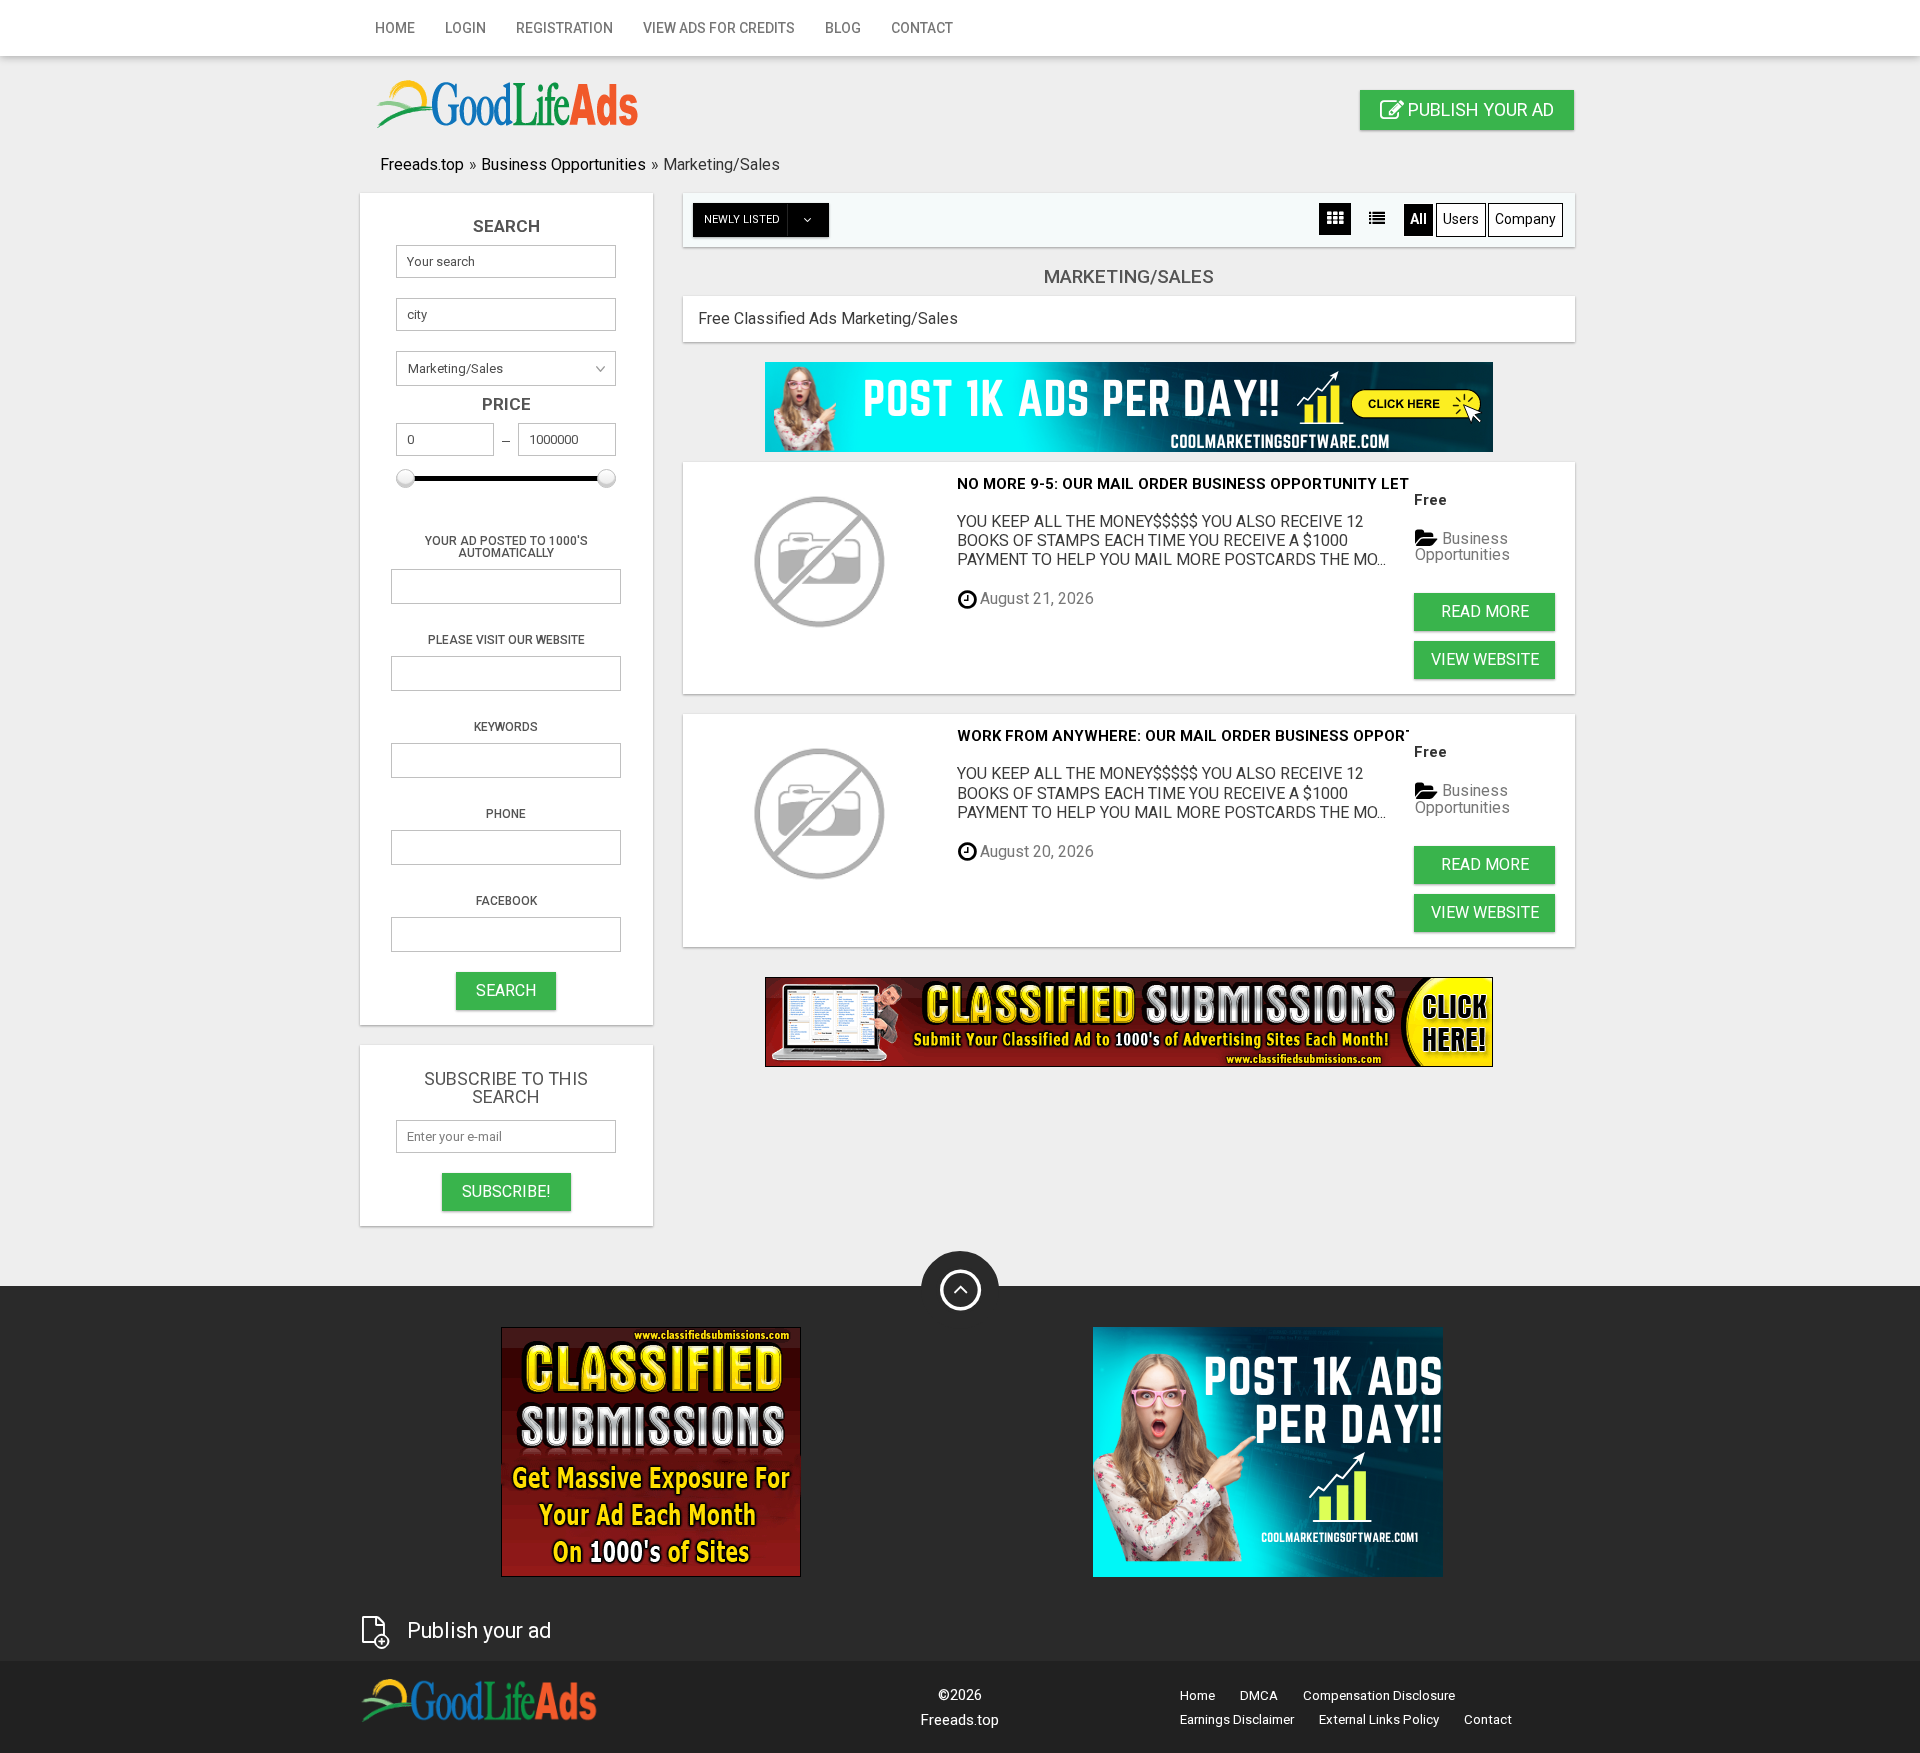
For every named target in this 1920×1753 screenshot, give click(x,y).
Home (395, 28)
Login (465, 28)
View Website (1485, 659)
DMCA (1259, 1695)
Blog (843, 28)
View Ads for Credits (719, 28)
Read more (1485, 611)
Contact (922, 28)
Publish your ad (1479, 109)
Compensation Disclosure (1379, 1695)
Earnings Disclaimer (1237, 1719)
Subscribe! (506, 1191)
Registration (564, 28)
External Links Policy (1379, 1719)
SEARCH (506, 990)
